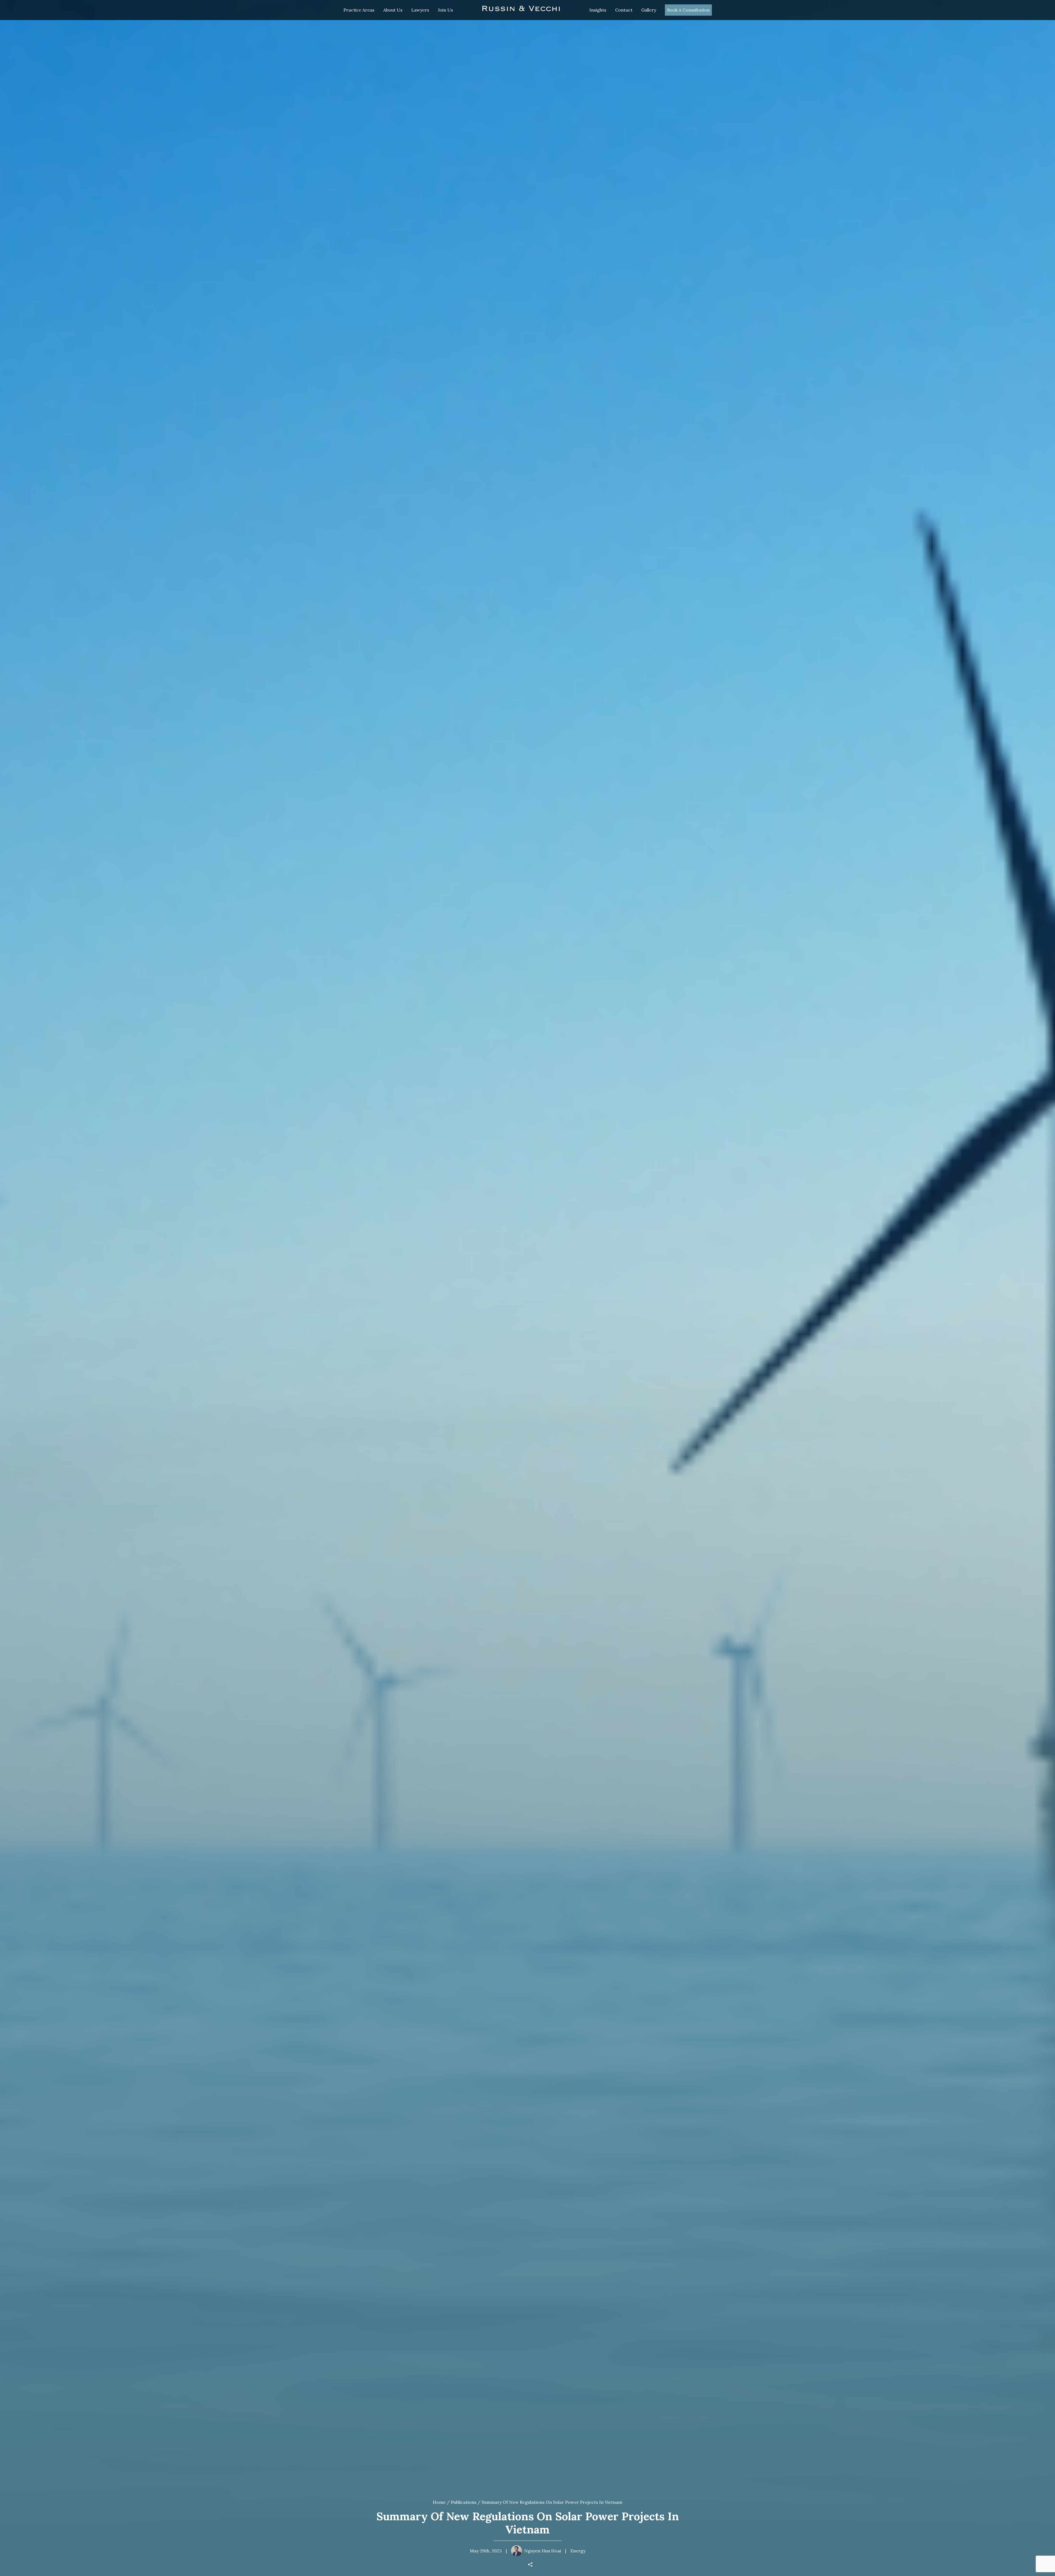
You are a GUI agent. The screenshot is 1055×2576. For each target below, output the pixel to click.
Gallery (649, 10)
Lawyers (420, 10)
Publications (464, 2502)
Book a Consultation (688, 10)
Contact (624, 10)
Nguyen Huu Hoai (543, 2551)
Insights (598, 10)
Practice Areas (359, 10)
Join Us (445, 10)
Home (439, 2502)
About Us (393, 10)
